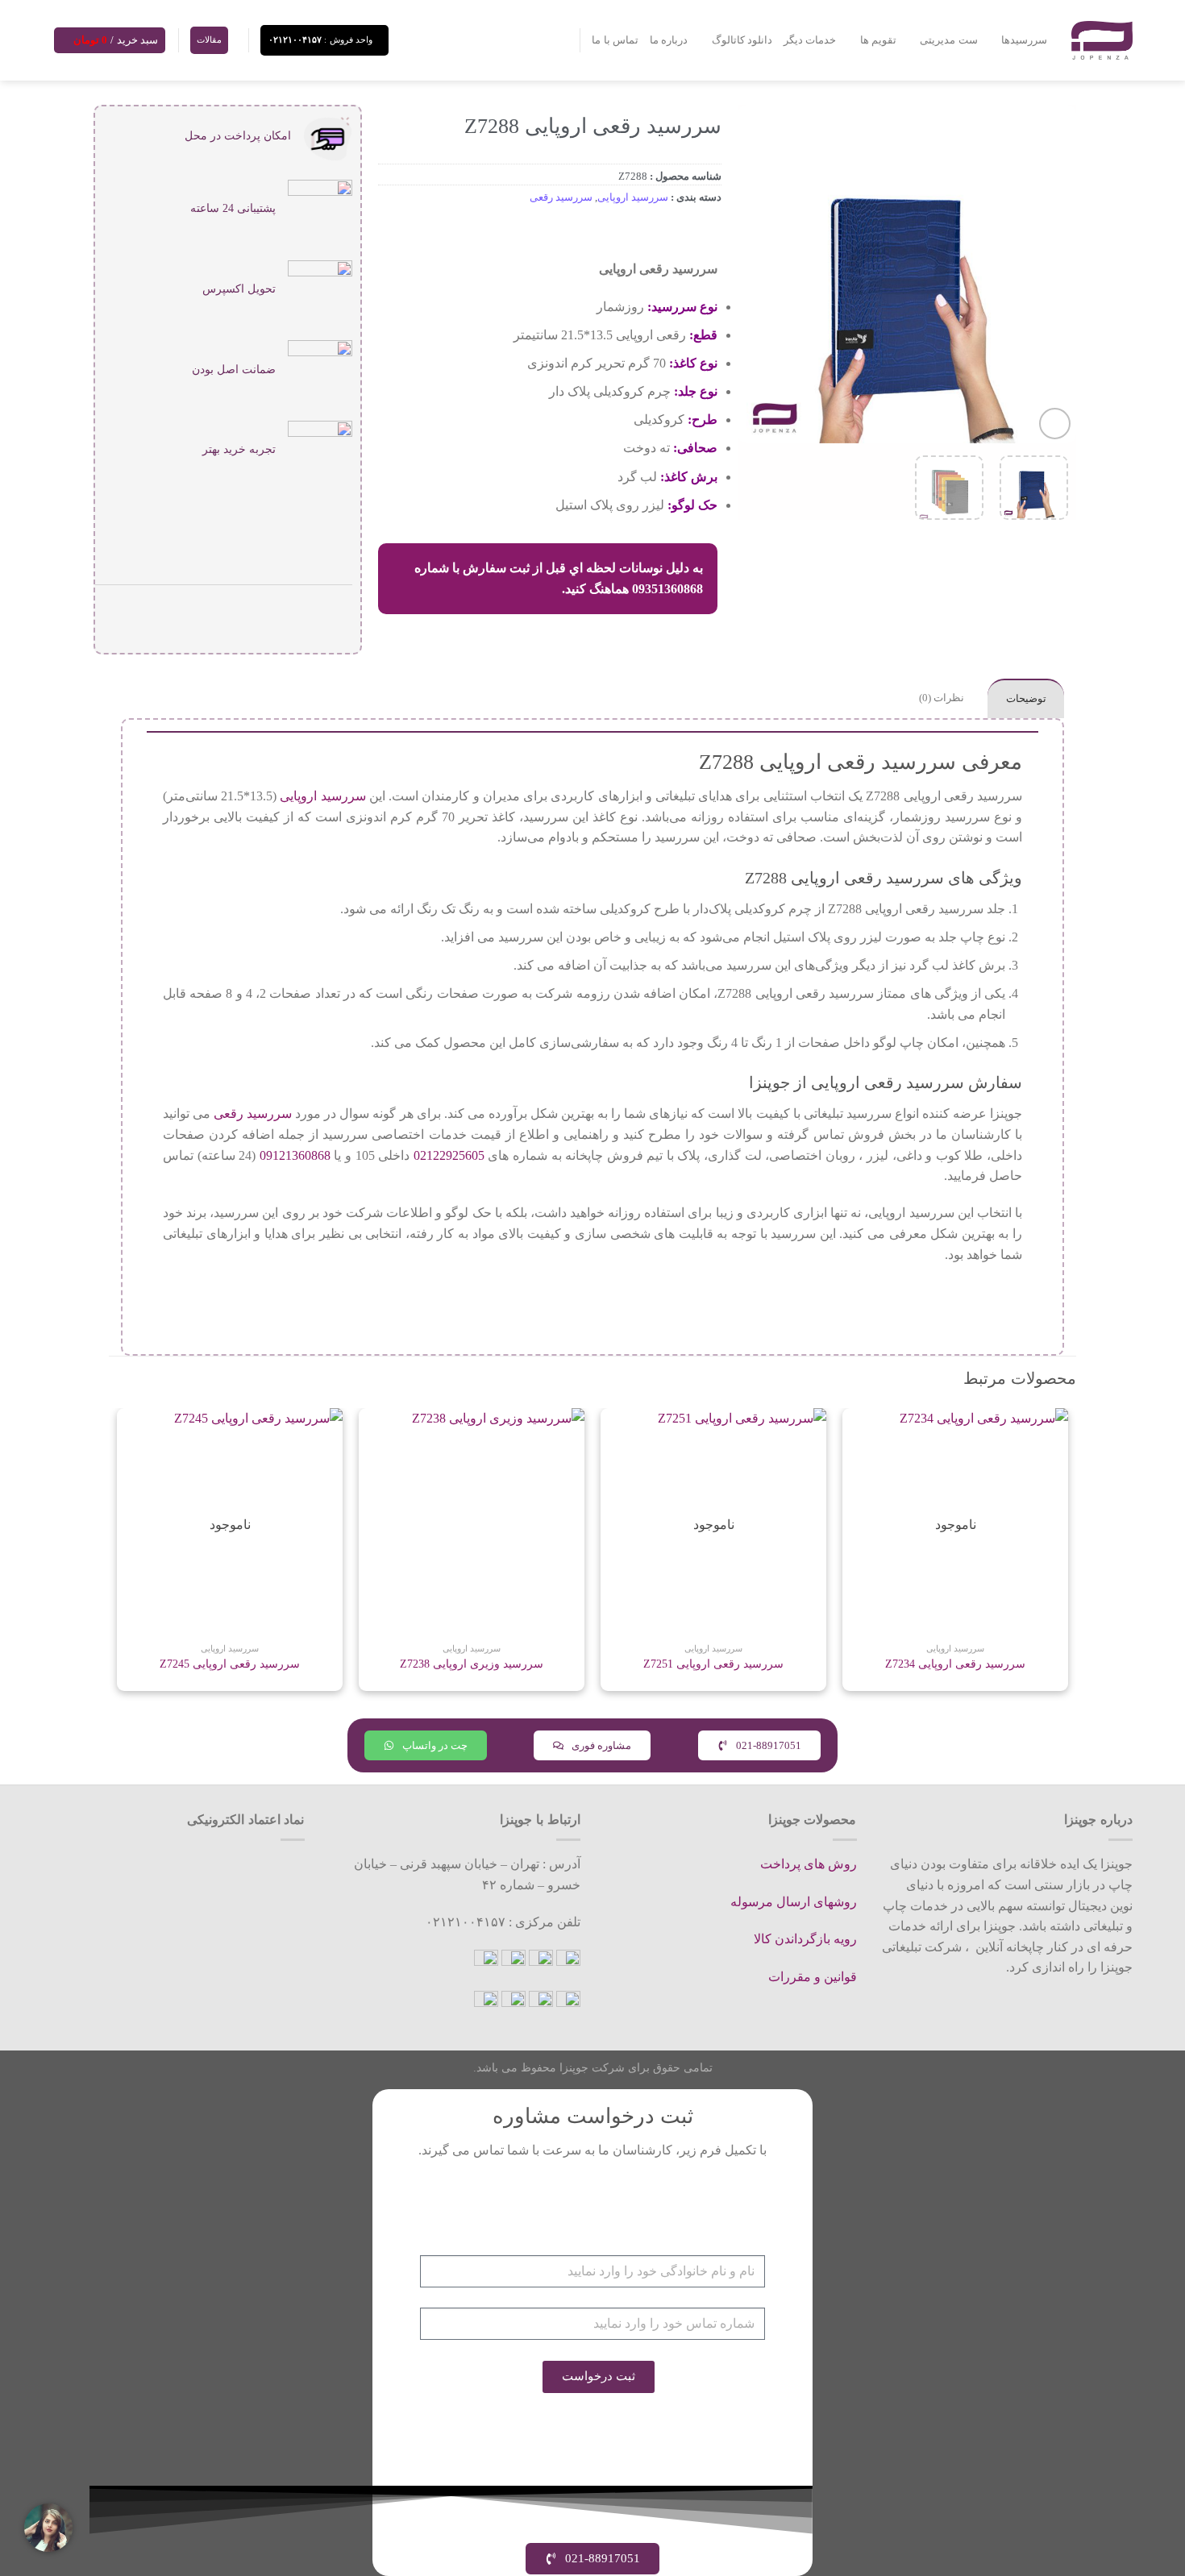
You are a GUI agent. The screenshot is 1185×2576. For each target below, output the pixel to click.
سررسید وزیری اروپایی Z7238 (472, 1664)
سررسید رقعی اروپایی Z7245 (230, 1664)
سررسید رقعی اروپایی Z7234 (955, 1664)
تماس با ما (615, 40)
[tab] (1026, 698)
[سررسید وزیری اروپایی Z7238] (472, 1521)
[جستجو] (561, 40)
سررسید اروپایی (633, 197)
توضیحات (1026, 699)
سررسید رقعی (561, 197)
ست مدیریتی (948, 40)
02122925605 (449, 1155)
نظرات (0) (942, 698)
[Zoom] (1055, 424)
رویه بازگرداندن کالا (805, 1939)
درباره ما (669, 40)
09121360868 (295, 1155)
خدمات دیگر (810, 40)
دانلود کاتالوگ (742, 40)
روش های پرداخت (809, 1864)
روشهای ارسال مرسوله (794, 1902)
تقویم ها (878, 40)
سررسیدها (1024, 40)
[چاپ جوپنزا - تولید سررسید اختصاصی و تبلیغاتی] (1102, 40)
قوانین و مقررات (813, 1977)
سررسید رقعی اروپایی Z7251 (713, 1664)
